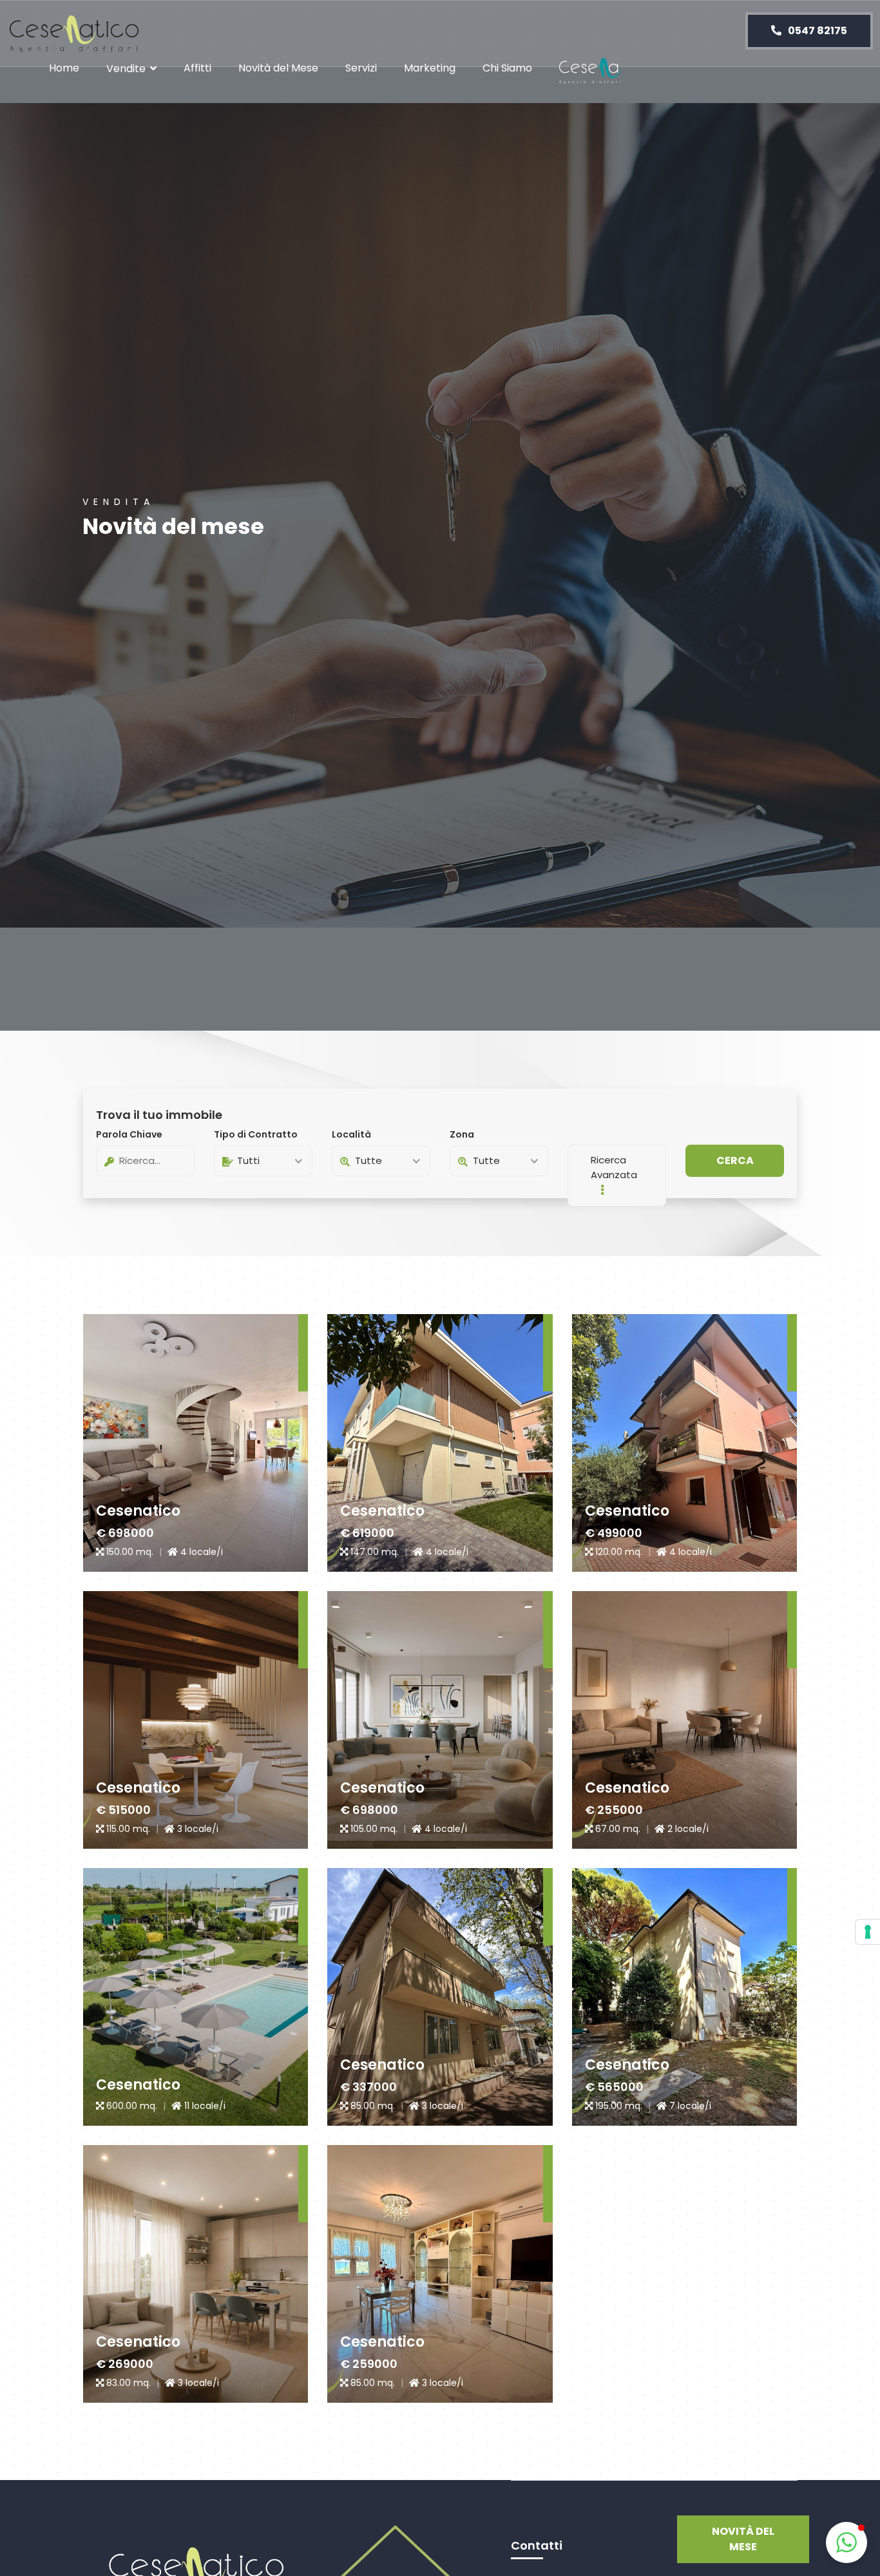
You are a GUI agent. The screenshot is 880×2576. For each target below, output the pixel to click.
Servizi (361, 68)
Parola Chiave (129, 1134)
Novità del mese (743, 2539)
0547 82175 (817, 31)
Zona (462, 1134)
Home (64, 68)
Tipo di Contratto (256, 1134)
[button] (847, 2543)
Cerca (735, 1160)
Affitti (197, 68)
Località (351, 1134)
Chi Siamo (507, 68)
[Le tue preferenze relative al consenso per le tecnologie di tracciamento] (868, 1932)
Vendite (126, 69)
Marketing (430, 68)
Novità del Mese (278, 68)
